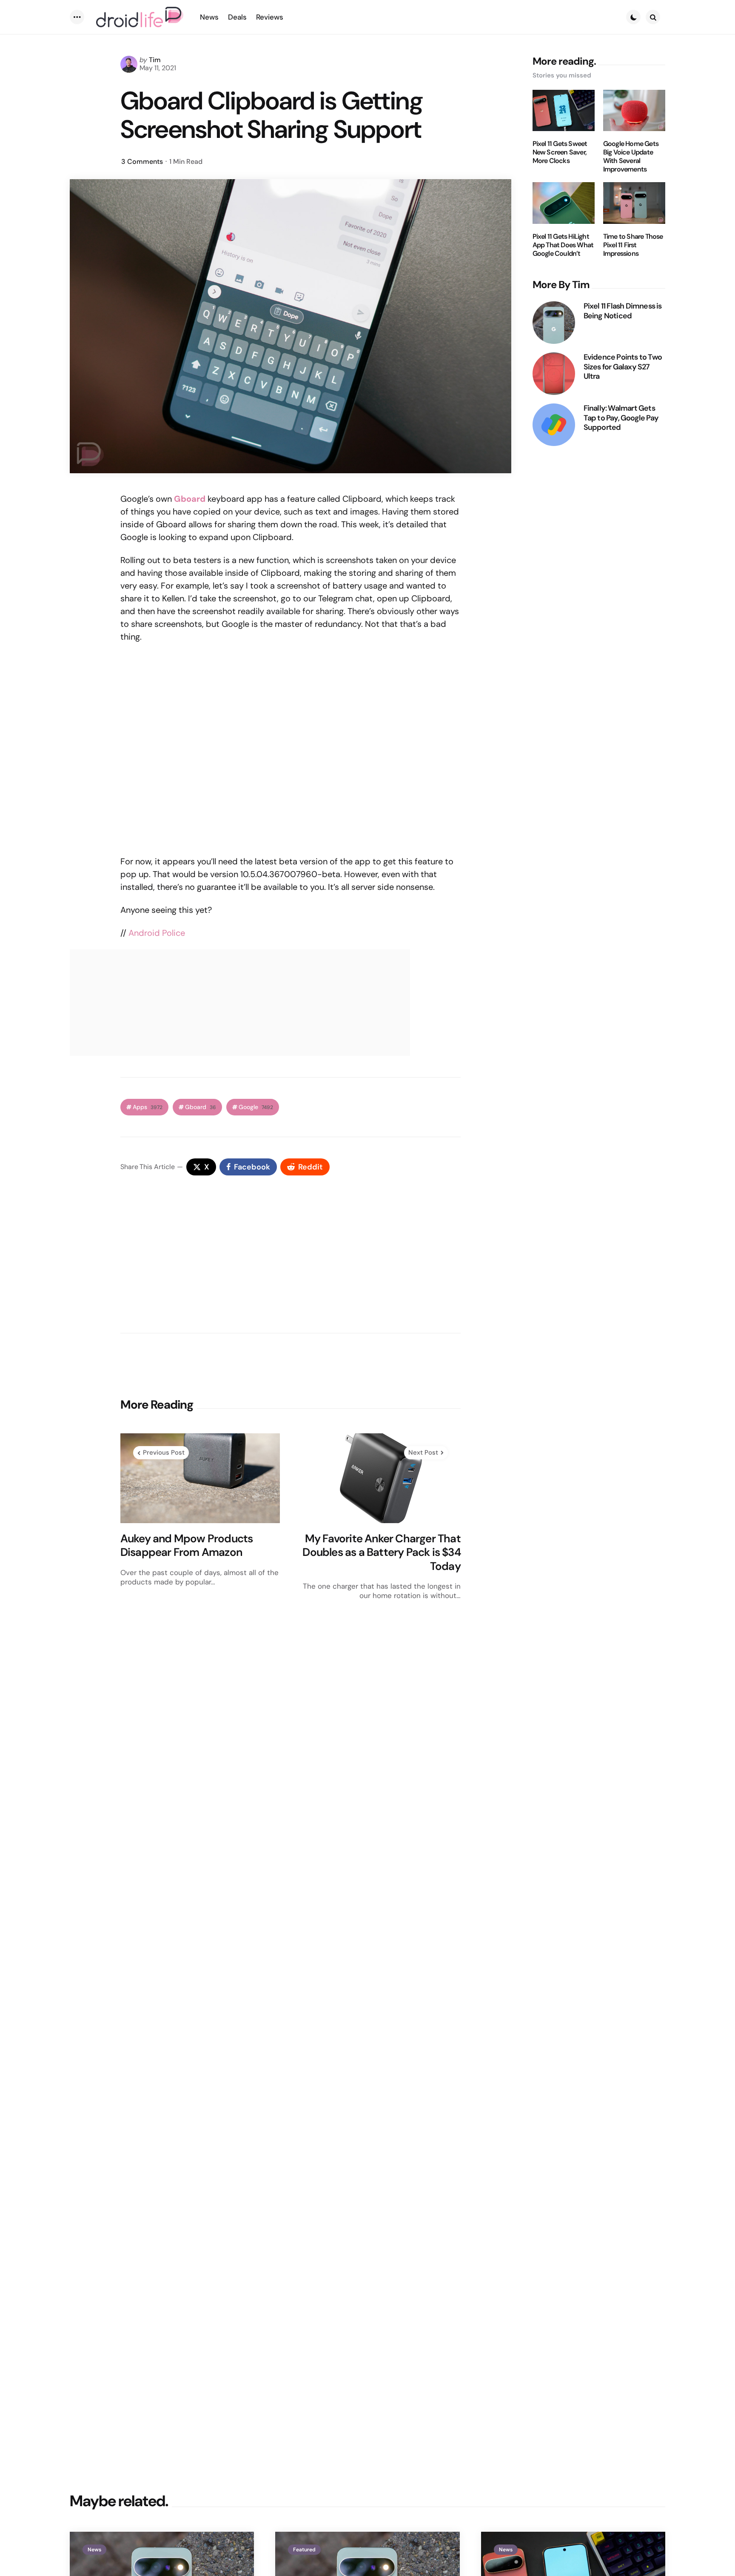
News (94, 2550)
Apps (148, 1107)
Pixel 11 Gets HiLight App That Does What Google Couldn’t (563, 245)
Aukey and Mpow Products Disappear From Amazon (187, 1545)
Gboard (201, 1107)
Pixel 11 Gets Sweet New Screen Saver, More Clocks (560, 152)
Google (256, 1107)
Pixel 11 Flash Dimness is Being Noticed (623, 311)
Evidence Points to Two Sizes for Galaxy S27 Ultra (623, 367)
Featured (304, 2550)
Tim (155, 60)
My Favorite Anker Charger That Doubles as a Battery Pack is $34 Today (381, 1552)
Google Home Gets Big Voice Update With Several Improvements (631, 157)
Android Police (157, 933)
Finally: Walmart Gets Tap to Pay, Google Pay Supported (621, 418)
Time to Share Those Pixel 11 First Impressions (633, 245)
